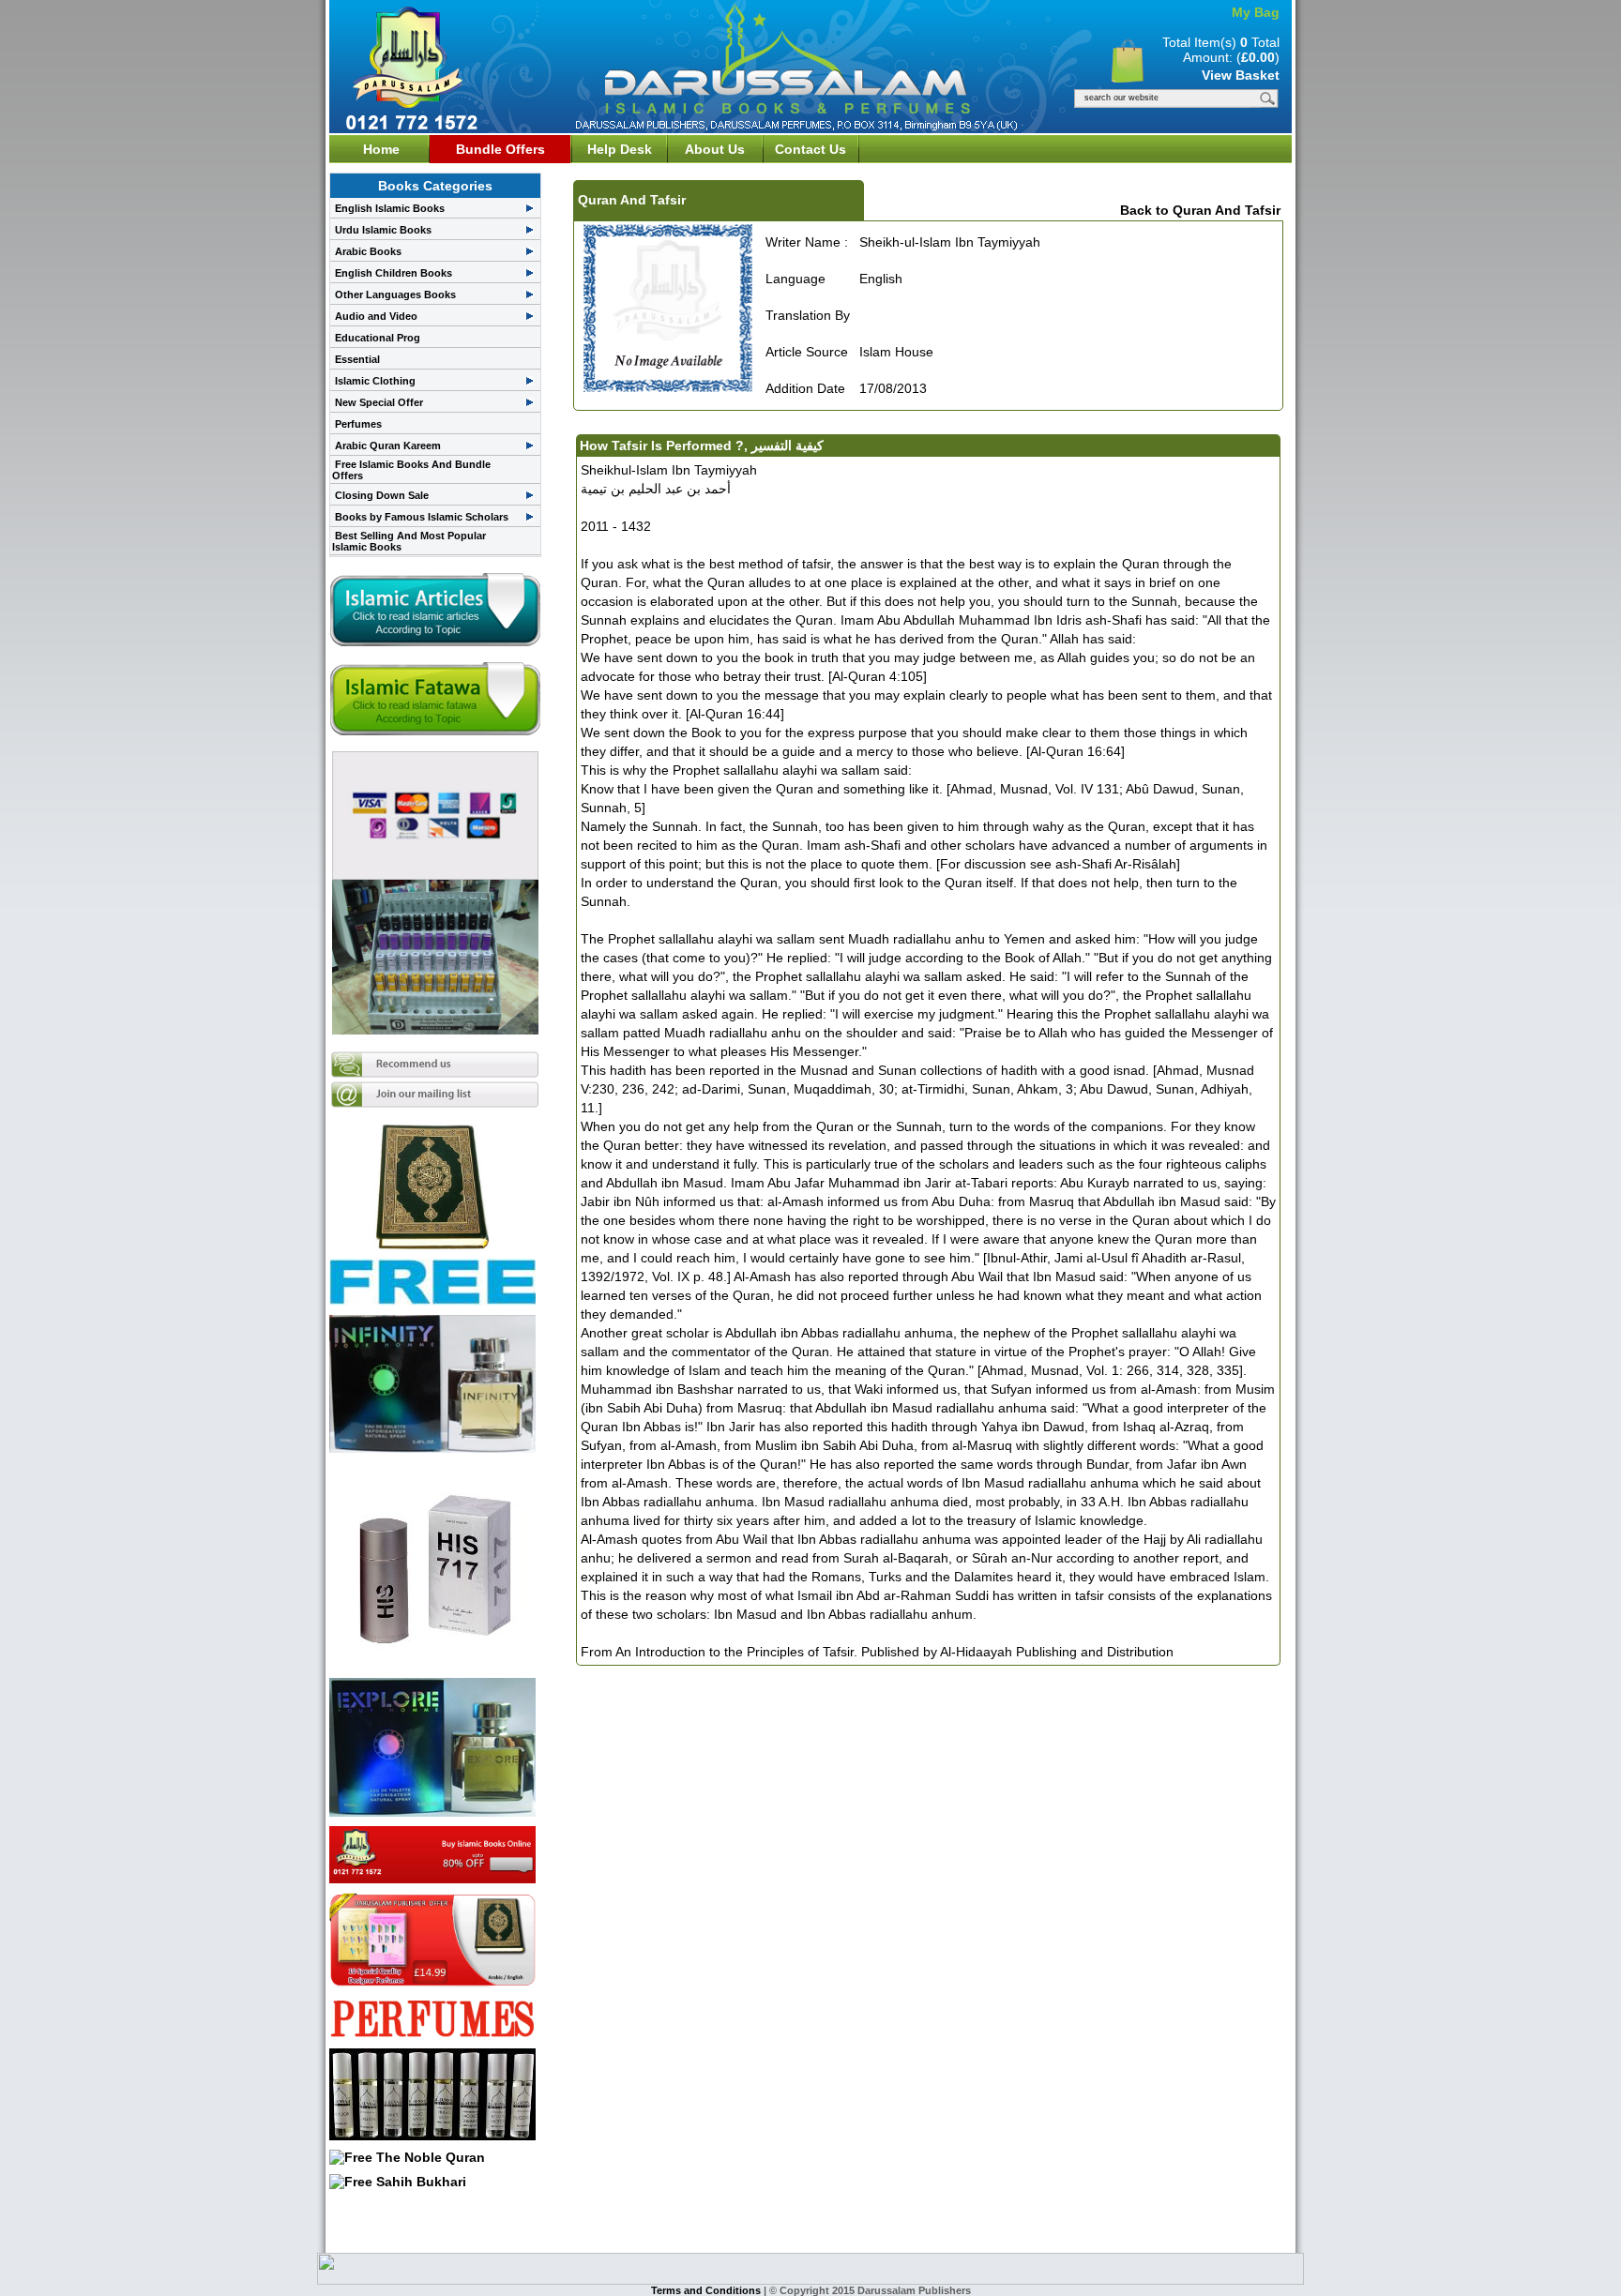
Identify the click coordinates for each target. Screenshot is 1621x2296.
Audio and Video (376, 316)
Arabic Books (368, 251)
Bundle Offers (500, 149)
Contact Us (810, 149)
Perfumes (358, 424)
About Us (715, 149)
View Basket (1241, 75)
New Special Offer (379, 402)
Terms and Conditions (707, 2290)
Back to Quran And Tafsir (1200, 210)
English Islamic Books (390, 208)
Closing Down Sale (382, 495)
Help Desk (620, 149)
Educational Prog (378, 338)
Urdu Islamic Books (383, 230)
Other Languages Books (395, 295)
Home (381, 149)
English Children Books (394, 273)
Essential (357, 359)
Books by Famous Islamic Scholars (422, 517)
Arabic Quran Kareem (388, 446)
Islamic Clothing (375, 381)
